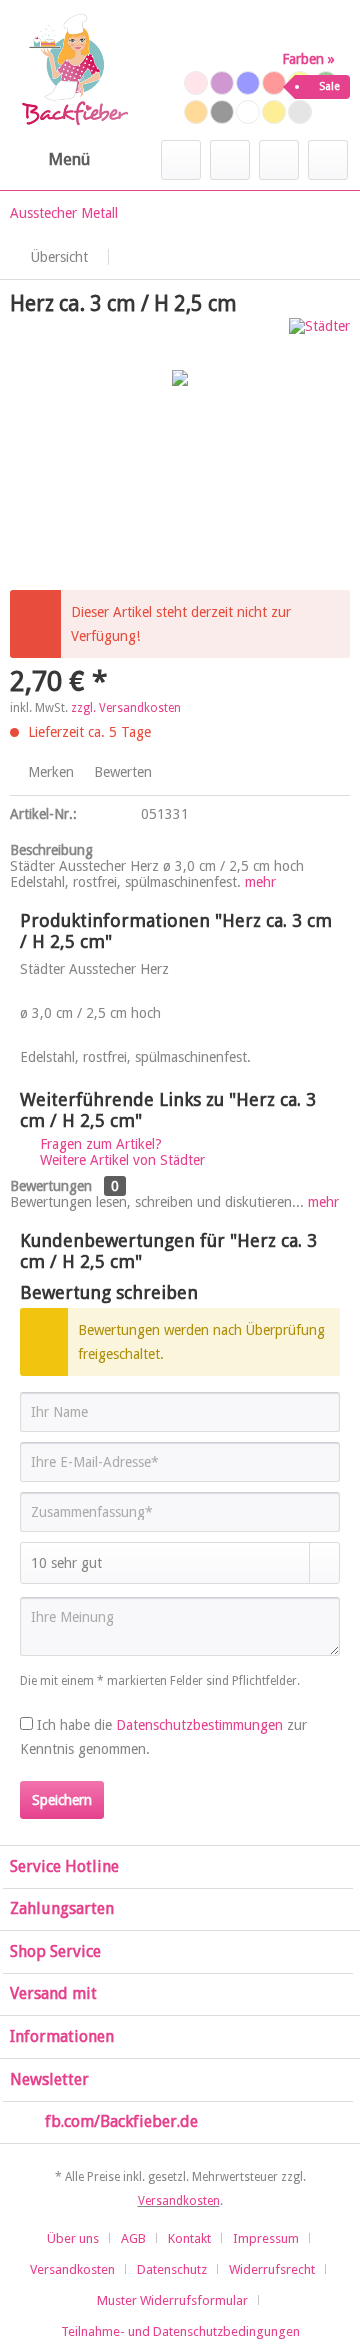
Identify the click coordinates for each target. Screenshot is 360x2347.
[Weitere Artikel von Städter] (319, 335)
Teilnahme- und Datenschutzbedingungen (180, 2331)
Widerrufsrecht (272, 2269)
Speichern (62, 1800)
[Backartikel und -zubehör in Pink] (196, 83)
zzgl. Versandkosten (126, 708)
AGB (133, 2238)
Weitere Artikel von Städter (120, 1160)
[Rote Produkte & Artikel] (274, 83)
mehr (260, 882)
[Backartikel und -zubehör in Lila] (222, 83)
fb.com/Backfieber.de (121, 2121)
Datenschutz (172, 2269)
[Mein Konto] (279, 160)
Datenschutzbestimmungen (199, 1725)
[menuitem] (50, 160)
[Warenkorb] (328, 160)
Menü (69, 159)
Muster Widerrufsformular (172, 2300)
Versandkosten (179, 2201)
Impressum (266, 2238)
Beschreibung (51, 850)
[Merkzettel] (230, 160)
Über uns (73, 2238)
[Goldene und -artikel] (274, 112)
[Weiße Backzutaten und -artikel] (248, 112)
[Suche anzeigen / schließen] (181, 160)
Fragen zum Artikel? (99, 1144)
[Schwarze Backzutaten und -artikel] (222, 112)
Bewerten (121, 772)
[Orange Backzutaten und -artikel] (196, 112)
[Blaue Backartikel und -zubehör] (248, 83)
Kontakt (189, 2238)
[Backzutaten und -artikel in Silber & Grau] (300, 112)
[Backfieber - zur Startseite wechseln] (74, 70)
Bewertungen (51, 1186)
